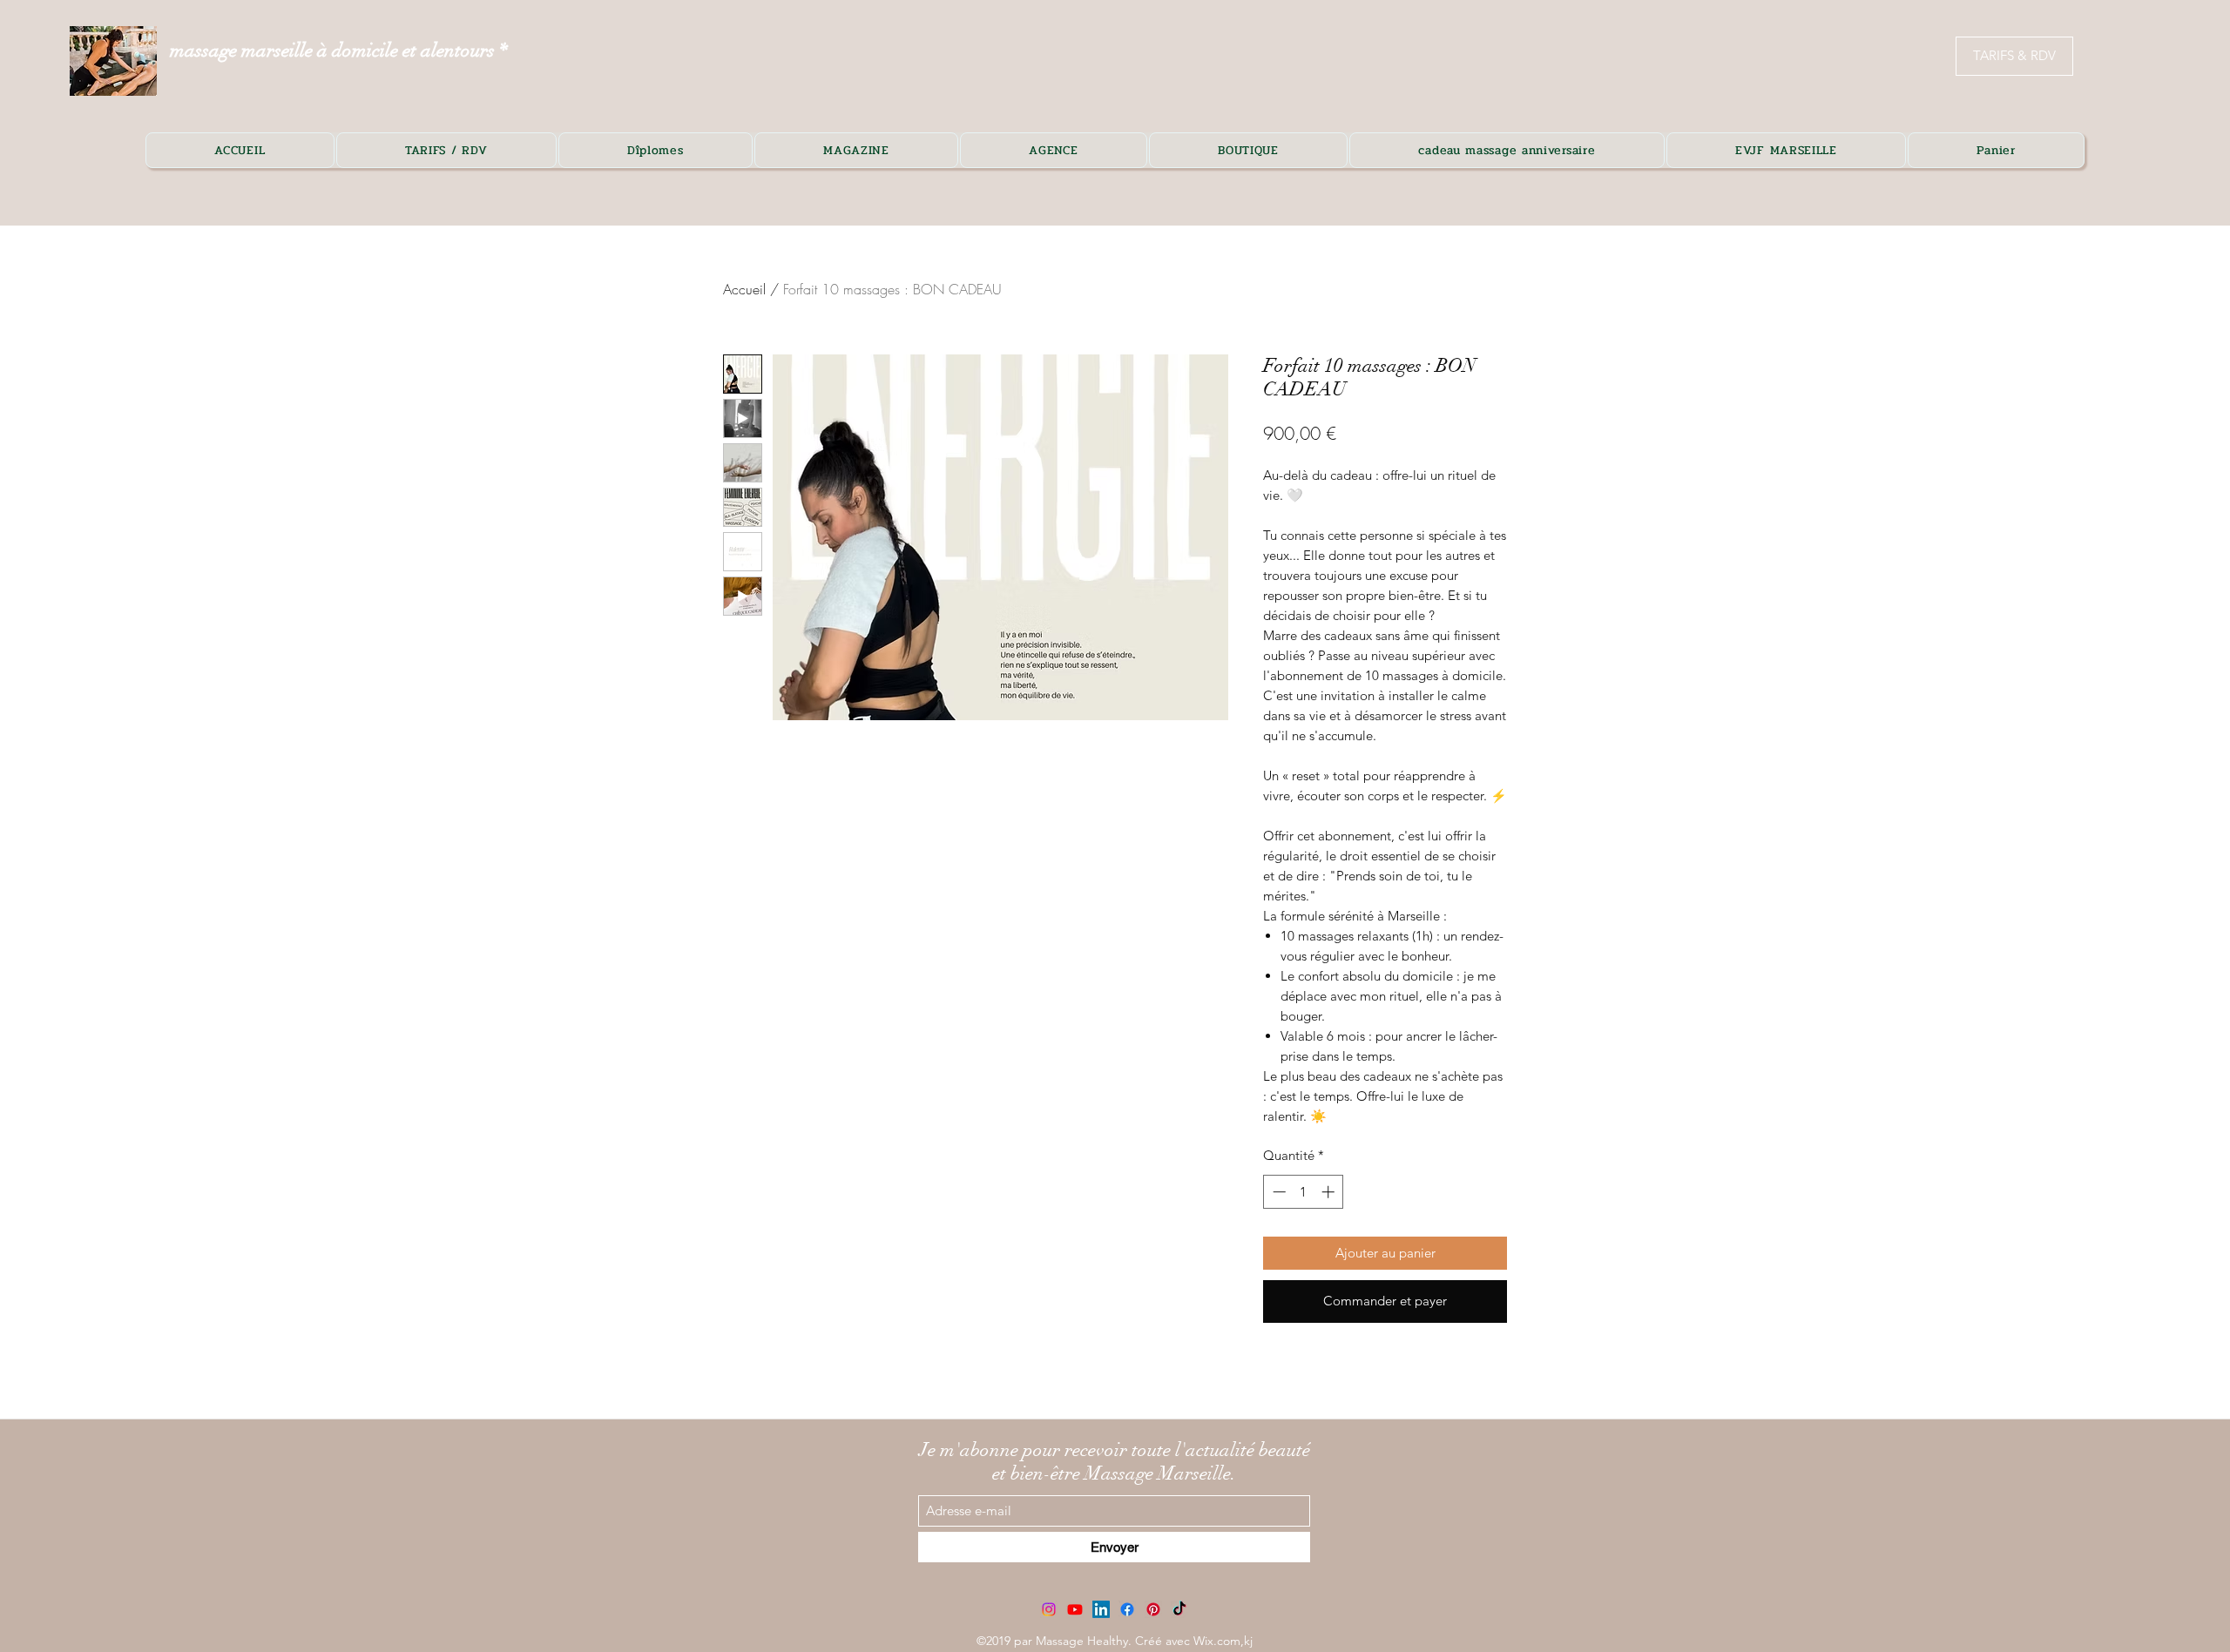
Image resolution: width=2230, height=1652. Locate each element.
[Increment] (1330, 1192)
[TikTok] (1179, 1609)
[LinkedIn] (1101, 1609)
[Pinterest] (1153, 1609)
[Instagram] (1049, 1609)
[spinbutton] (1304, 1192)
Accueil (744, 289)
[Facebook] (1127, 1609)
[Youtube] (1075, 1609)
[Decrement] (1277, 1192)
